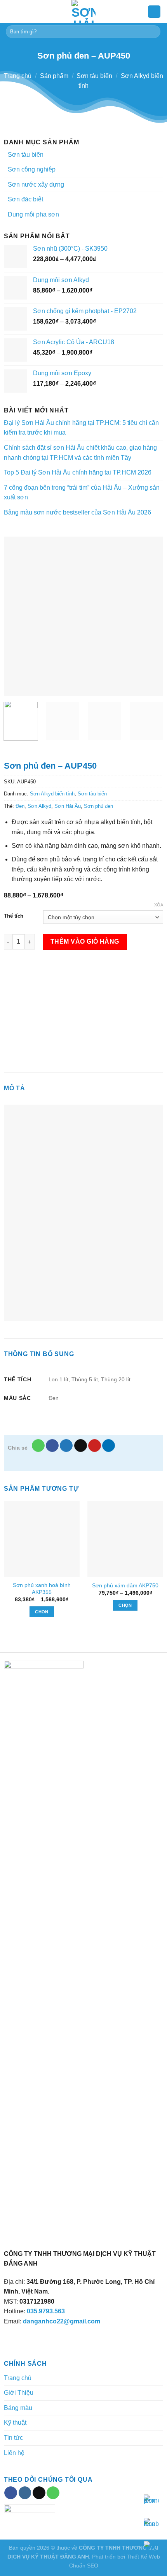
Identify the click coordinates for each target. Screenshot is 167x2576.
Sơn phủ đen (98, 806)
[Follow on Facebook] (11, 2493)
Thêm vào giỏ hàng (85, 942)
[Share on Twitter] (66, 1446)
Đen (20, 806)
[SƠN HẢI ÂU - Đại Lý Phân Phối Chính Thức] (83, 12)
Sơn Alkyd (39, 806)
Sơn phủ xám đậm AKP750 (125, 1586)
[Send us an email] (39, 2493)
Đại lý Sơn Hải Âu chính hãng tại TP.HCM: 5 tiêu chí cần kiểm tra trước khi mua (81, 428)
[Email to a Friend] (81, 1446)
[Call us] (53, 2493)
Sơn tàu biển (94, 76)
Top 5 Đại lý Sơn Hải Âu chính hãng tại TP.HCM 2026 (78, 472)
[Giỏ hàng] (154, 12)
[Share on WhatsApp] (38, 1446)
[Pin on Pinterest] (95, 1446)
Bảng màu (18, 2408)
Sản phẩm (54, 76)
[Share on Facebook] (52, 1446)
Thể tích (14, 916)
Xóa (159, 905)
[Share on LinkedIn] (109, 1446)
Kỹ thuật (15, 2423)
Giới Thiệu (19, 2393)
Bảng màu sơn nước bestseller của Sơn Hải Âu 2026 (77, 512)
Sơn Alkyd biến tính (52, 794)
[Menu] (10, 11)
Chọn (42, 1612)
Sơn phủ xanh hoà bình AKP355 (42, 1589)
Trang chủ (18, 76)
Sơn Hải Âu (68, 806)
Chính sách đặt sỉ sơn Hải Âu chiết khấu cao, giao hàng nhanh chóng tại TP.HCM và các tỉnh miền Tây (80, 453)
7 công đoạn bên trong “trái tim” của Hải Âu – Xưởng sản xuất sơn (82, 493)
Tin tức (13, 2438)
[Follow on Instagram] (25, 2493)
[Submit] (153, 32)
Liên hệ (14, 2453)
